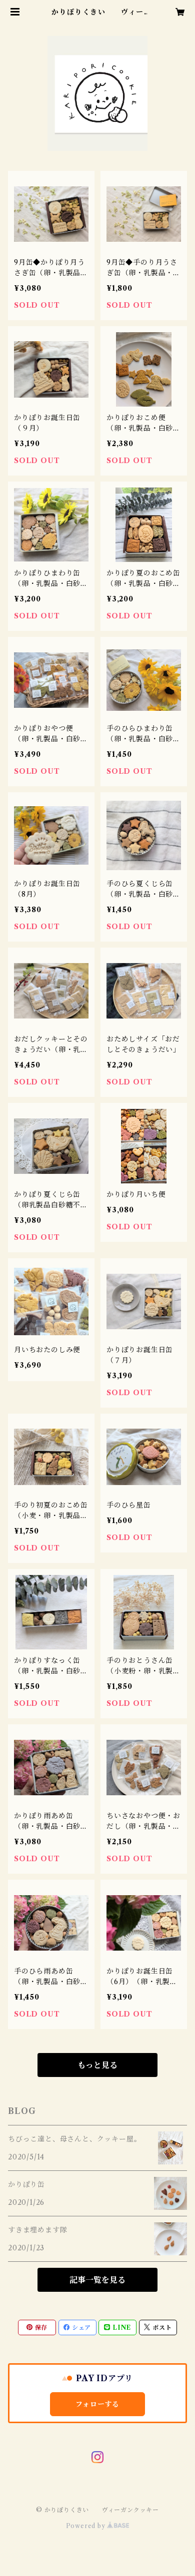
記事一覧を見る (97, 2280)
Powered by (87, 2526)
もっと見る (97, 2065)
